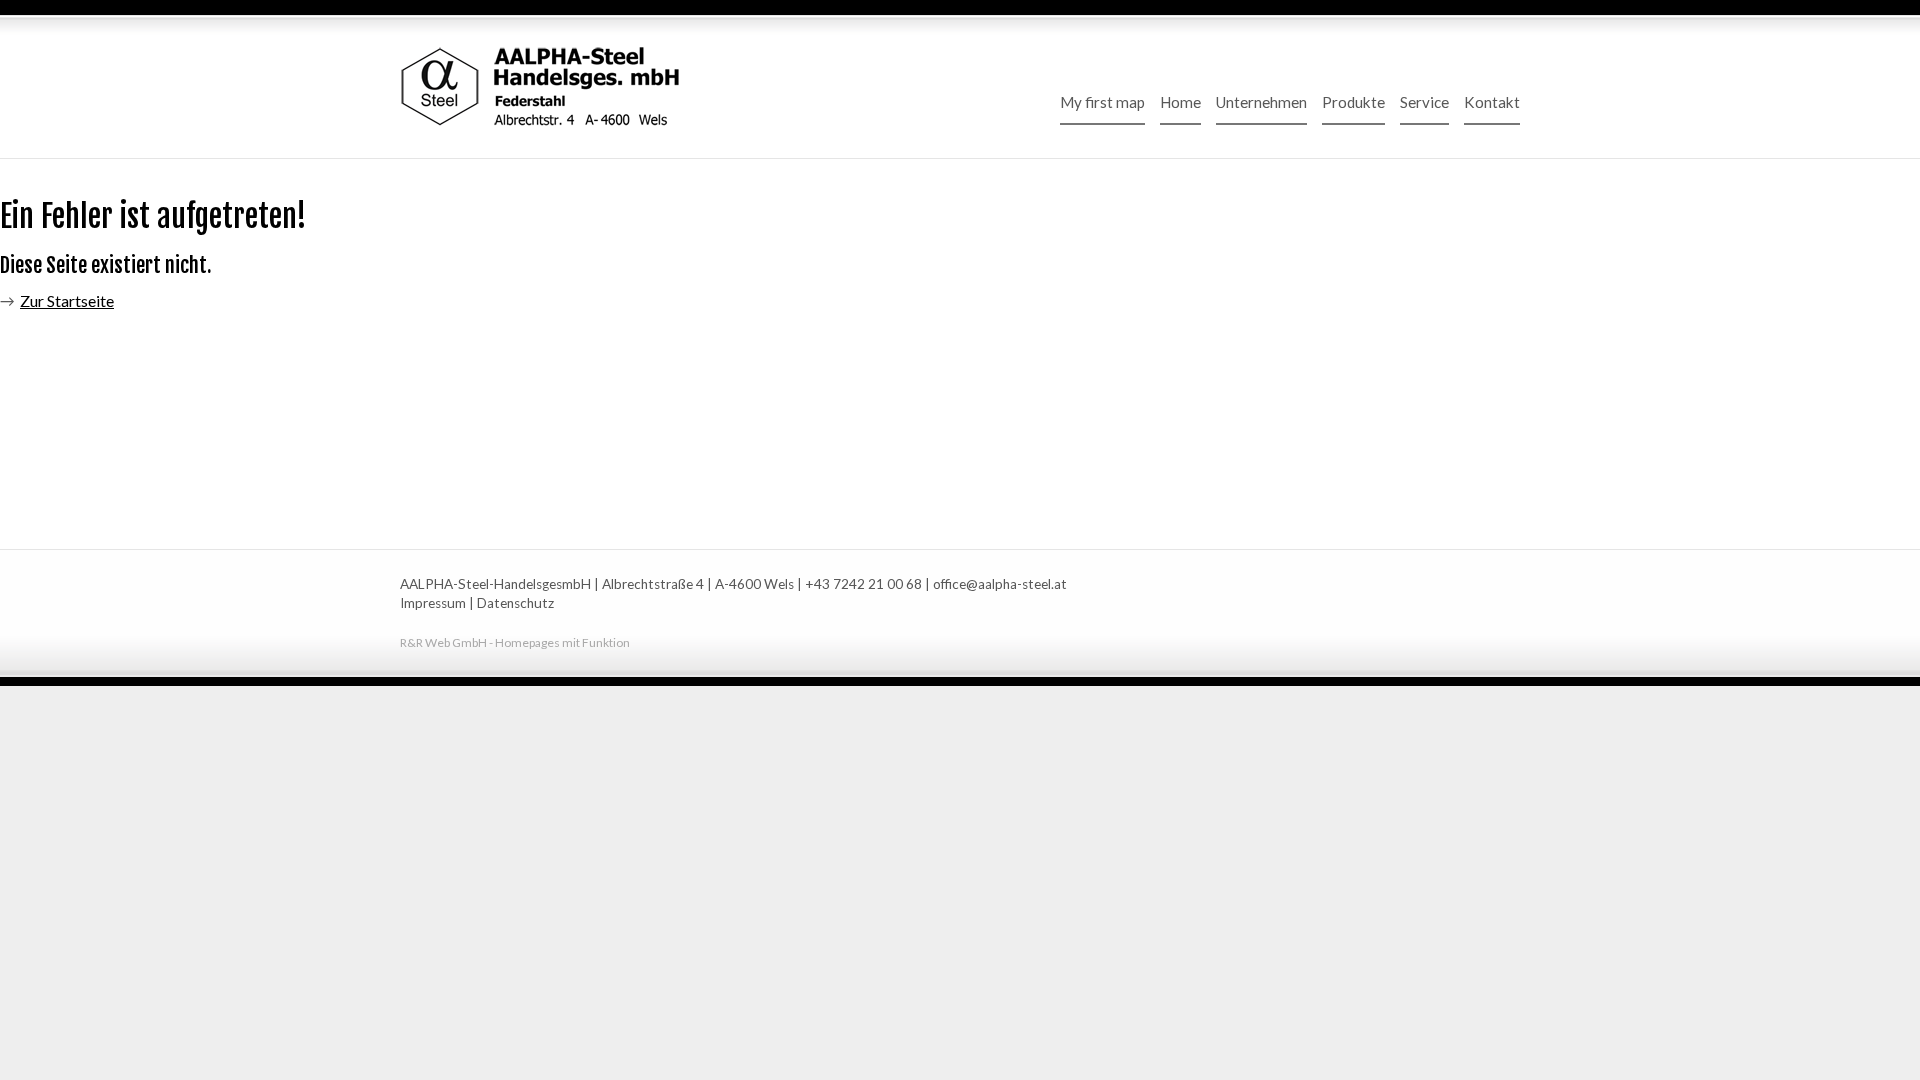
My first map (1102, 102)
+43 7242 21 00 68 (863, 584)
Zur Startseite (67, 300)
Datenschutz (515, 603)
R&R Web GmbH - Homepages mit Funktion (515, 642)
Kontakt (1492, 102)
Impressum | (437, 603)
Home (1180, 102)
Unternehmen (1261, 102)
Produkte (1353, 102)
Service (1424, 102)
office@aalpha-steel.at (1000, 584)
